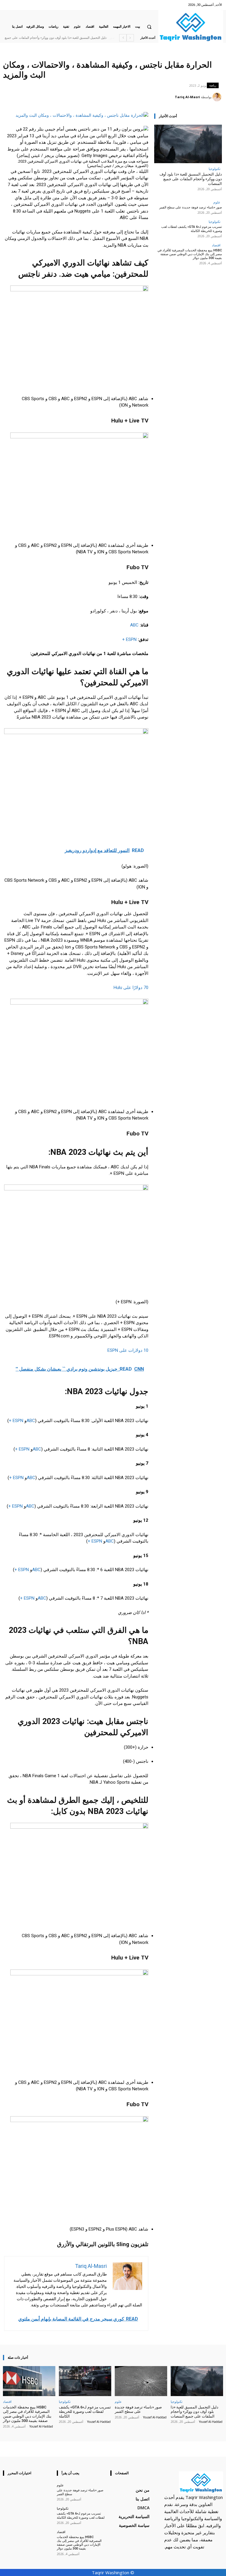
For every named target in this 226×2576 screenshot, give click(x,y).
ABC (134, 625)
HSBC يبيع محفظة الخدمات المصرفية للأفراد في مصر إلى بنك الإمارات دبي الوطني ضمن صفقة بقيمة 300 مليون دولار (190, 254)
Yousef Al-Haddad (211, 2422)
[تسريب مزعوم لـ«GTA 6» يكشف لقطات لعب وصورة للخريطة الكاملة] (85, 2381)
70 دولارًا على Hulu (131, 988)
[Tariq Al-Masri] (218, 97)
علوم (217, 202)
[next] (123, 38)
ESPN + (129, 639)
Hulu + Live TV (130, 902)
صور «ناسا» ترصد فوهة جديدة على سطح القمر (78, 38)
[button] (149, 27)
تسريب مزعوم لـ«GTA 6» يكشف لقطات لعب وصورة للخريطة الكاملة (192, 229)
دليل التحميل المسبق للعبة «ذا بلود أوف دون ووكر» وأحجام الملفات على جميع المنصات (191, 179)
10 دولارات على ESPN (128, 1350)
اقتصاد (216, 245)
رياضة (213, 85)
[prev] (130, 38)
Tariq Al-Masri (187, 97)
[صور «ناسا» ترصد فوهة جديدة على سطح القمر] (141, 2381)
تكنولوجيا (215, 169)
